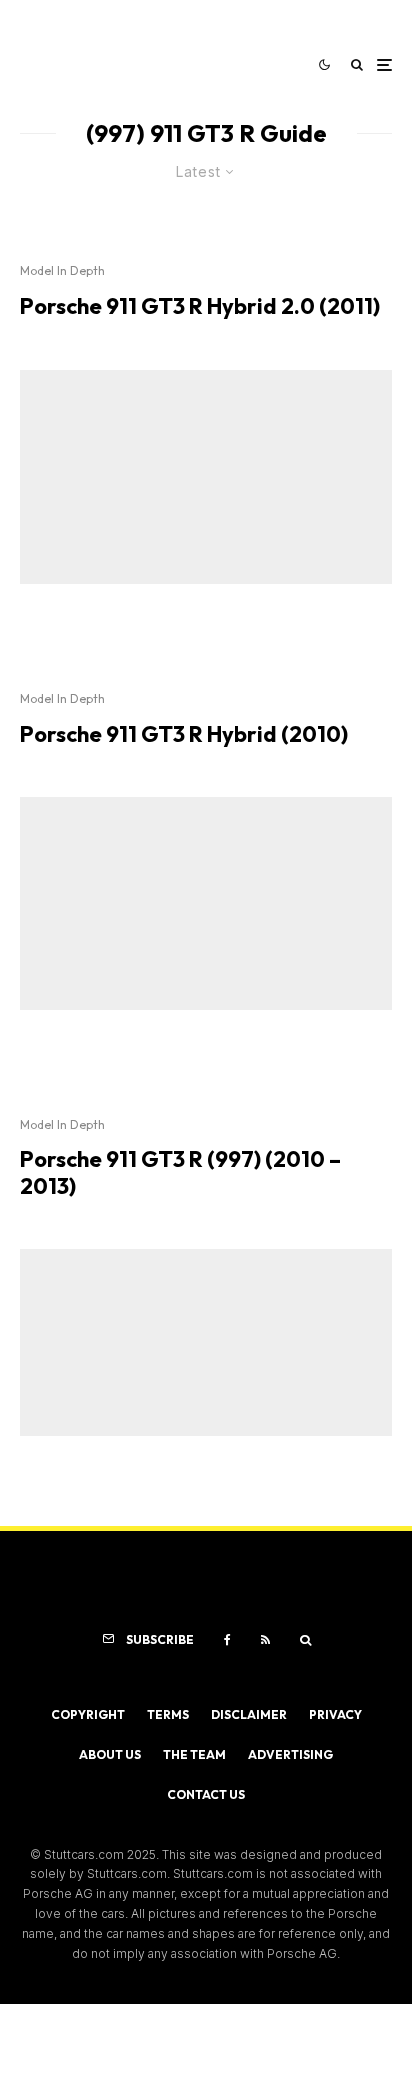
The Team (194, 1754)
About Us (110, 1754)
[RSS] (265, 1640)
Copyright (88, 1714)
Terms (168, 1714)
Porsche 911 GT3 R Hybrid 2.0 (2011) (200, 306)
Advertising (290, 1754)
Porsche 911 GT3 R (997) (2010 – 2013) (180, 1172)
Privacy (335, 1714)
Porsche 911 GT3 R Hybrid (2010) (184, 734)
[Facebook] (227, 1640)
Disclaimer (249, 1714)
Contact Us (206, 1794)
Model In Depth (62, 270)
